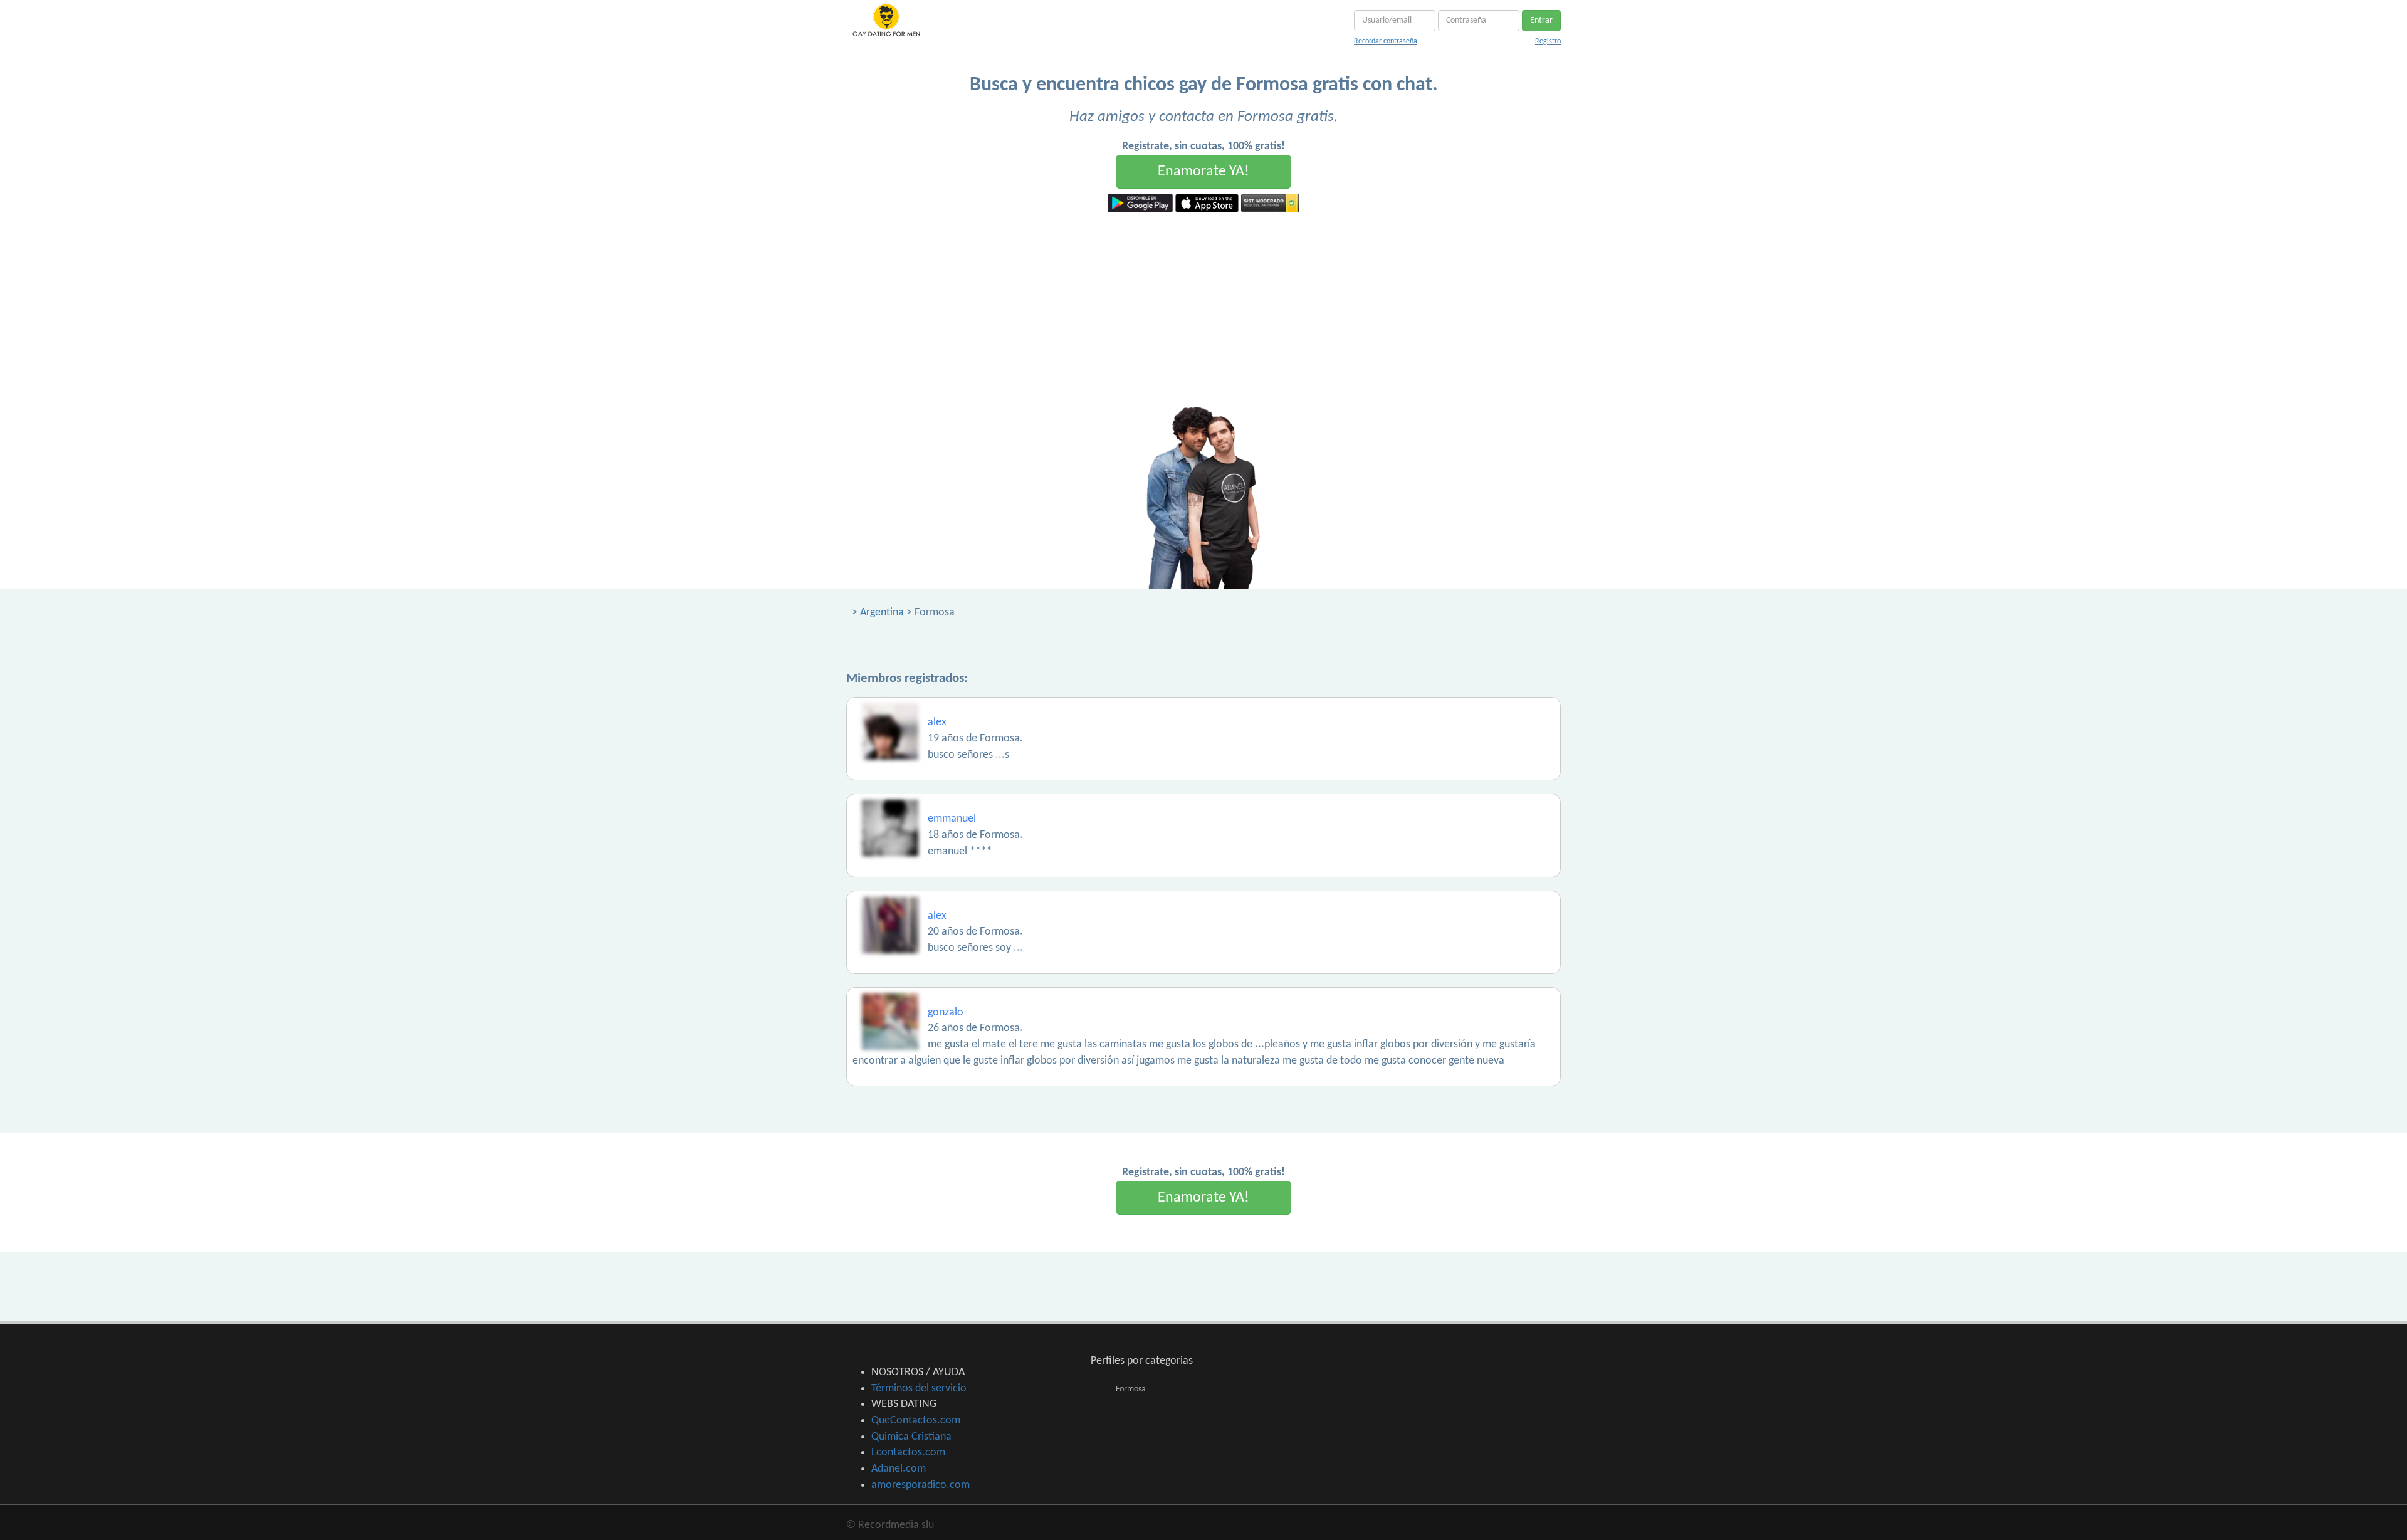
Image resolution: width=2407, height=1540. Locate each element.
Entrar (1541, 20)
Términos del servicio (919, 1389)
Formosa (1131, 1389)
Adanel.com (899, 1469)
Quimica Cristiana (911, 1437)
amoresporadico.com (920, 1485)
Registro (1548, 41)
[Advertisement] (1203, 306)
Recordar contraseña (1386, 41)
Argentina (882, 613)
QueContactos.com (916, 1421)
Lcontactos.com (908, 1453)
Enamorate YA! (1203, 172)
